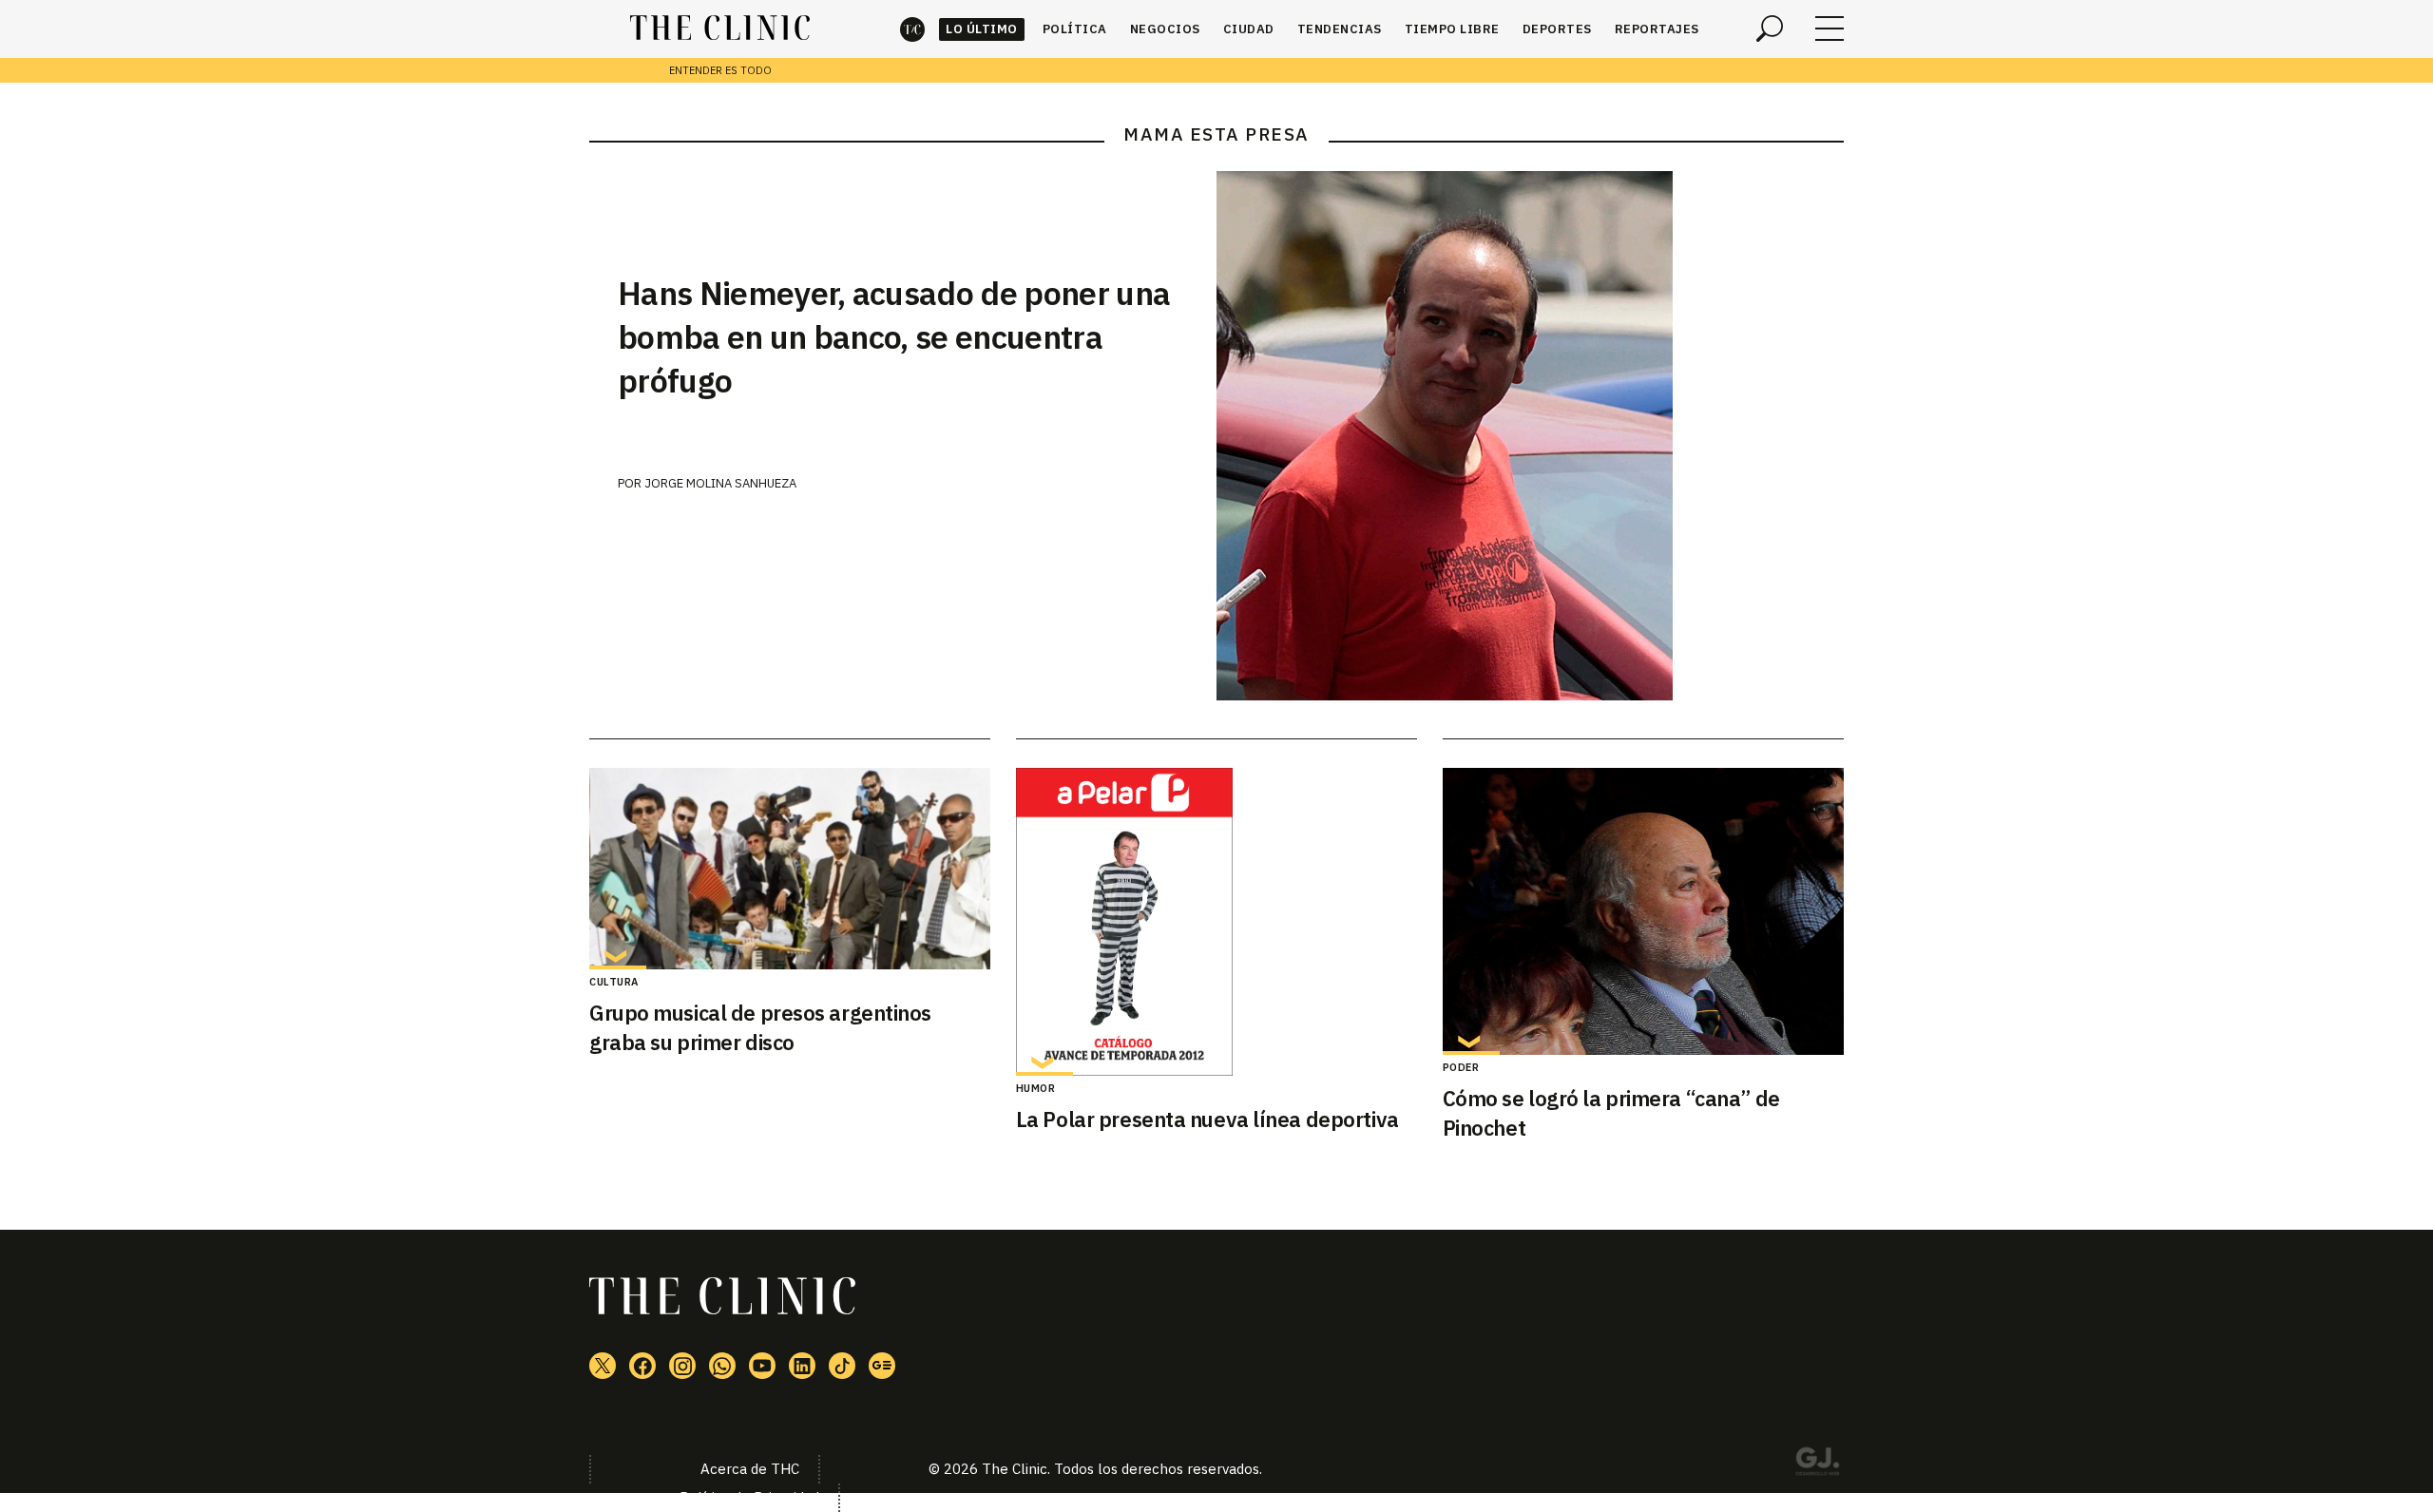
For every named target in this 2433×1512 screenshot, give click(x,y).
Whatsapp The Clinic (722, 1366)
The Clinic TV (762, 1366)
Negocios (1165, 29)
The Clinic (912, 29)
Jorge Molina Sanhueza (720, 483)
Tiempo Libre (1452, 29)
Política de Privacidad (749, 1497)
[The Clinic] (720, 29)
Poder (1461, 1067)
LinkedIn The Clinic (802, 1366)
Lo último (982, 29)
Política (1075, 29)
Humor (1036, 1088)
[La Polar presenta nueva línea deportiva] (1216, 922)
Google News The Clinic (882, 1366)
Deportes (1557, 29)
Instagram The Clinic (682, 1366)
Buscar (1770, 29)
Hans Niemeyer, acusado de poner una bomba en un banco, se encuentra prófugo (894, 336)
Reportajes (1657, 29)
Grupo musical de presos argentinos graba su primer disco (760, 1027)
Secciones (1830, 29)
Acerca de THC (750, 1469)
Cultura (614, 982)
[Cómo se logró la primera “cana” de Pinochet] (1643, 911)
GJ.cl (1817, 1464)
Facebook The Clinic (642, 1366)
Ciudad (1249, 29)
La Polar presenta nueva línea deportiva (1207, 1119)
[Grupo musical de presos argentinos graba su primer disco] (790, 869)
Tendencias (1340, 29)
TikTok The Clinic (842, 1366)
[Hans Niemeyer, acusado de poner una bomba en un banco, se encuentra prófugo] (1530, 436)
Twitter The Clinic (603, 1366)
